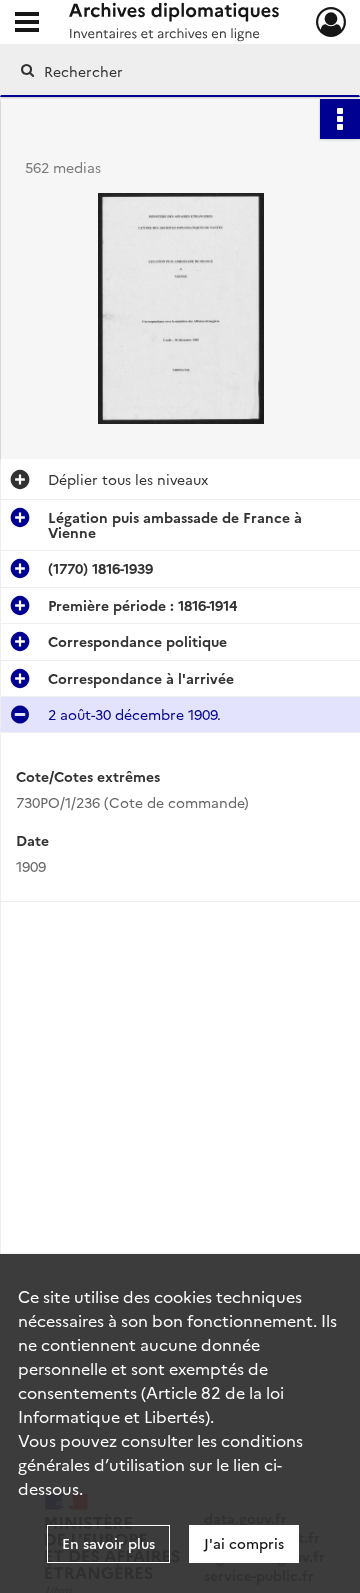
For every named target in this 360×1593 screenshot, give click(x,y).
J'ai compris (244, 1543)
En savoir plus (108, 1543)
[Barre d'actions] (340, 119)
